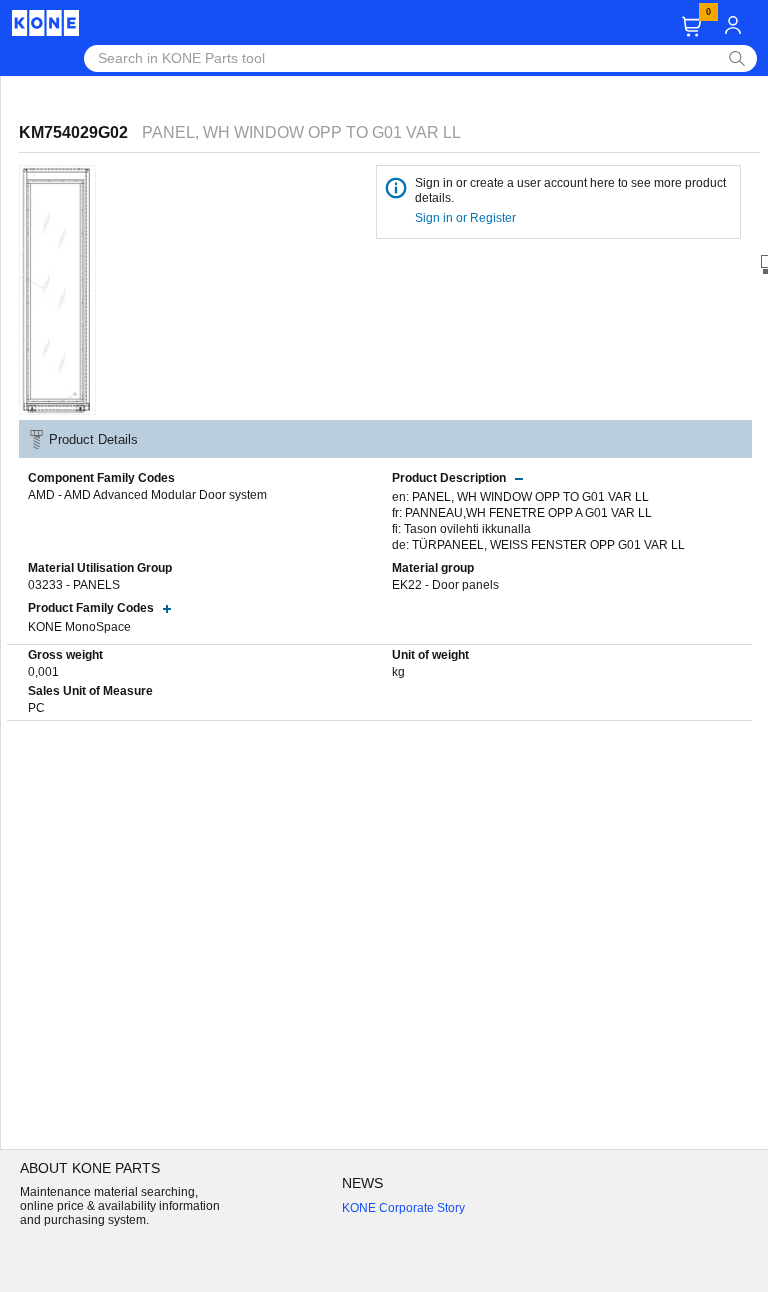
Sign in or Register (467, 218)
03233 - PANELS (74, 585)
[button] (691, 26)
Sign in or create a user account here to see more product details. (570, 190)
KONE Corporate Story (403, 1208)
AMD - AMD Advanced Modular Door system (147, 495)
